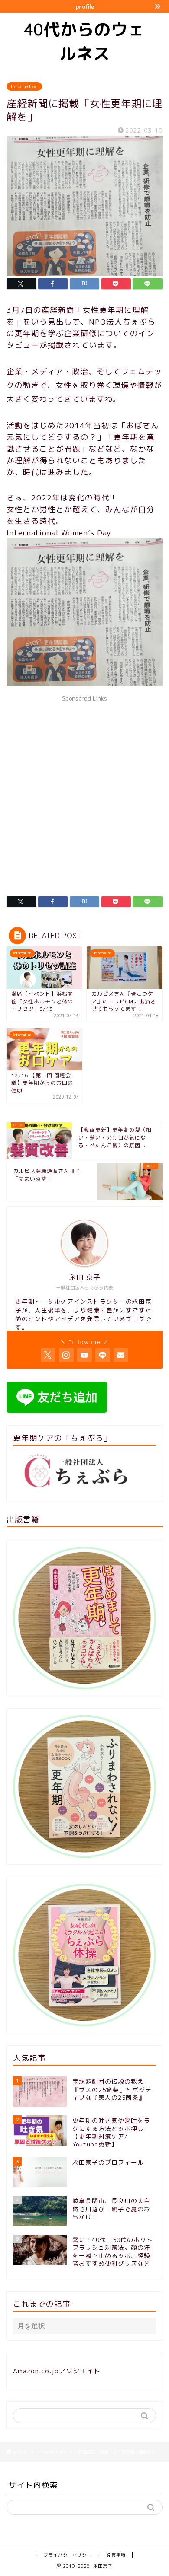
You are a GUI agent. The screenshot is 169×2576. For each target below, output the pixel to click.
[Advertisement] (84, 790)
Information (24, 86)
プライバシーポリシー (68, 2555)
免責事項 (116, 2555)
